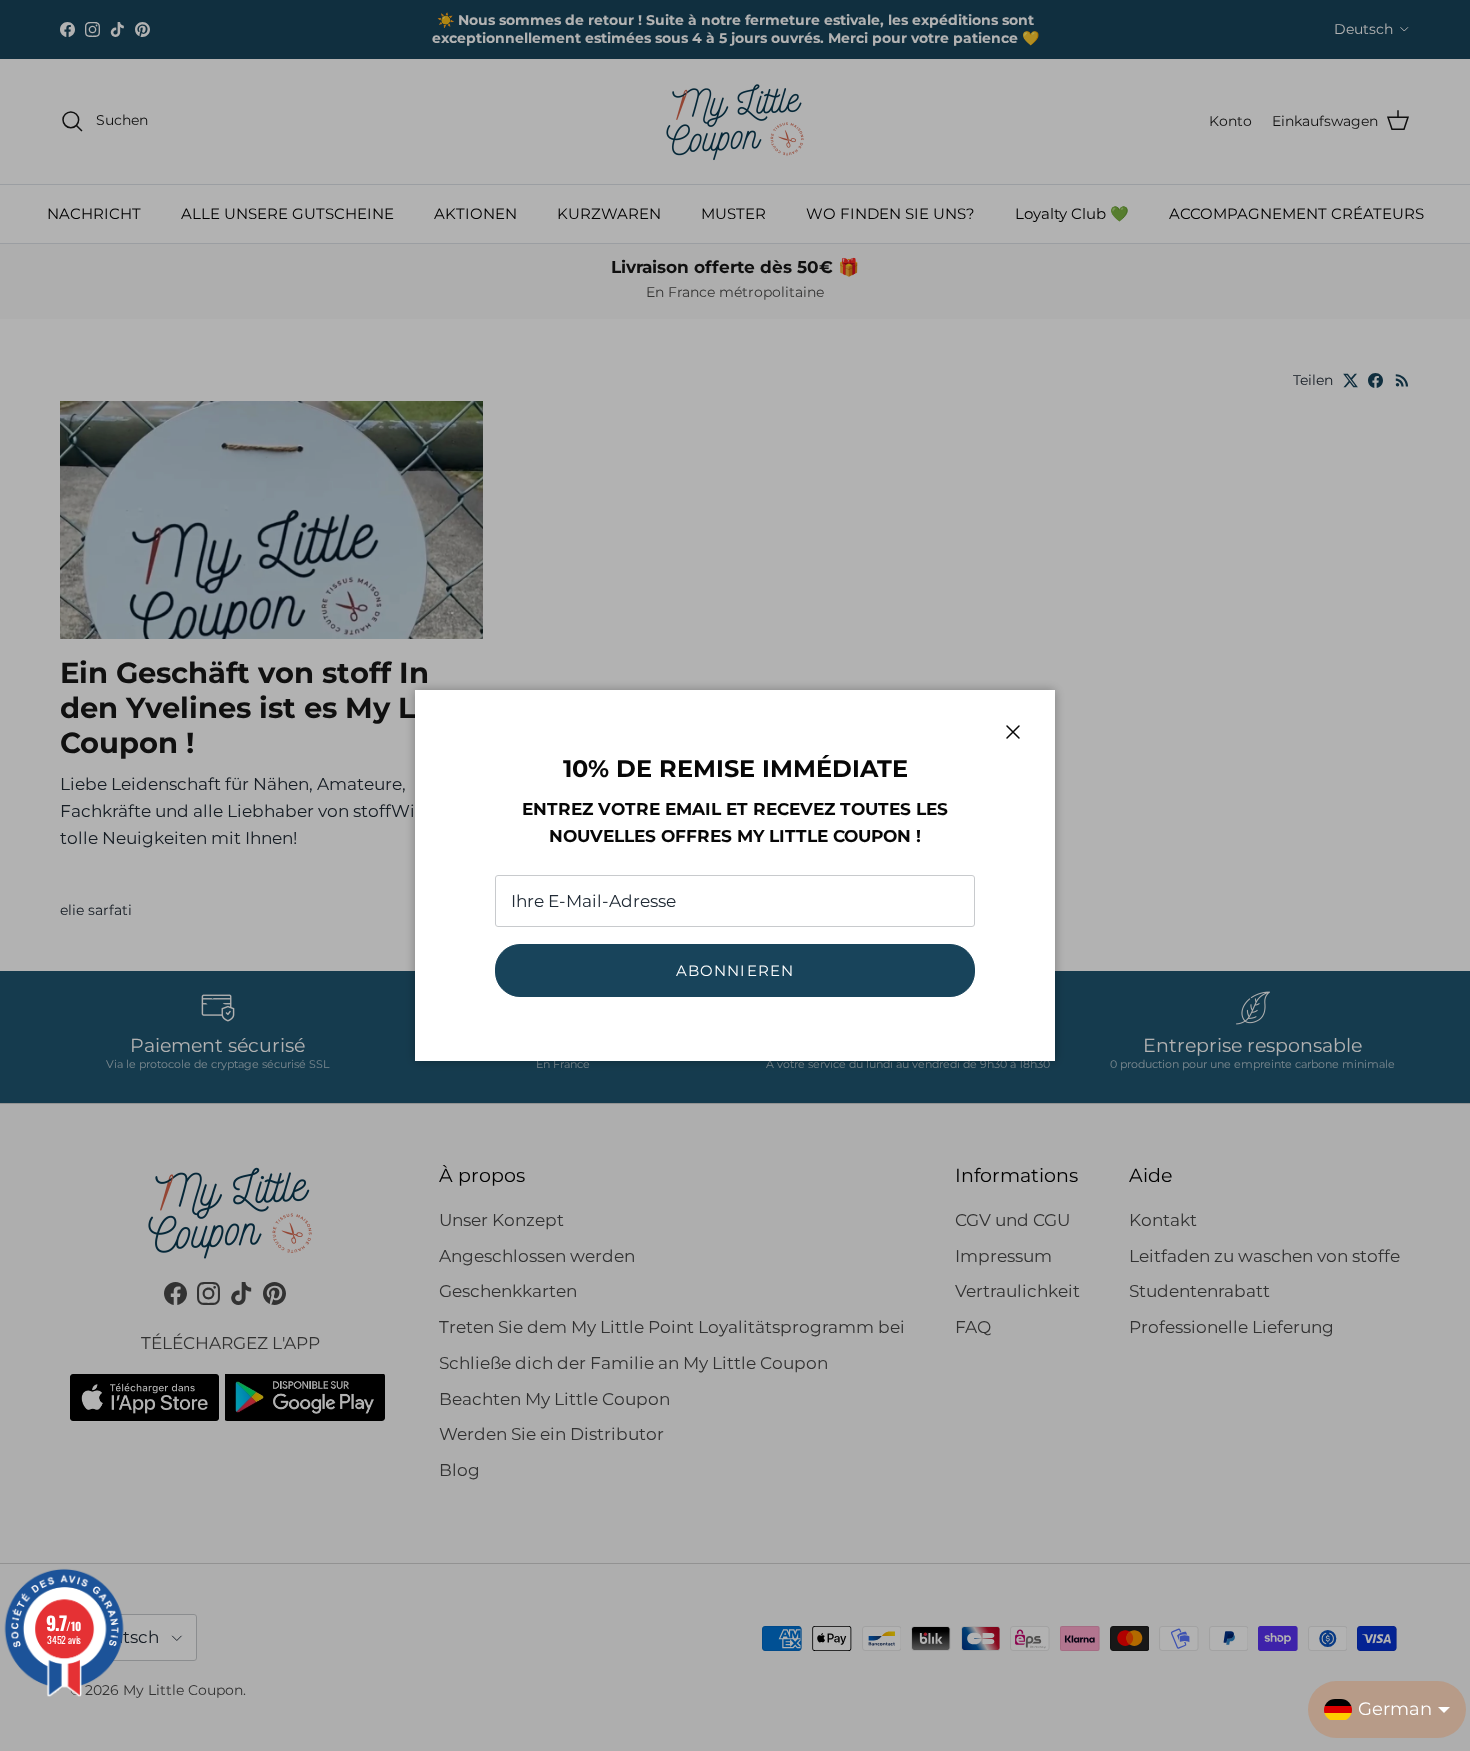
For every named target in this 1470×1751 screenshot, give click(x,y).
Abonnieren (735, 970)
